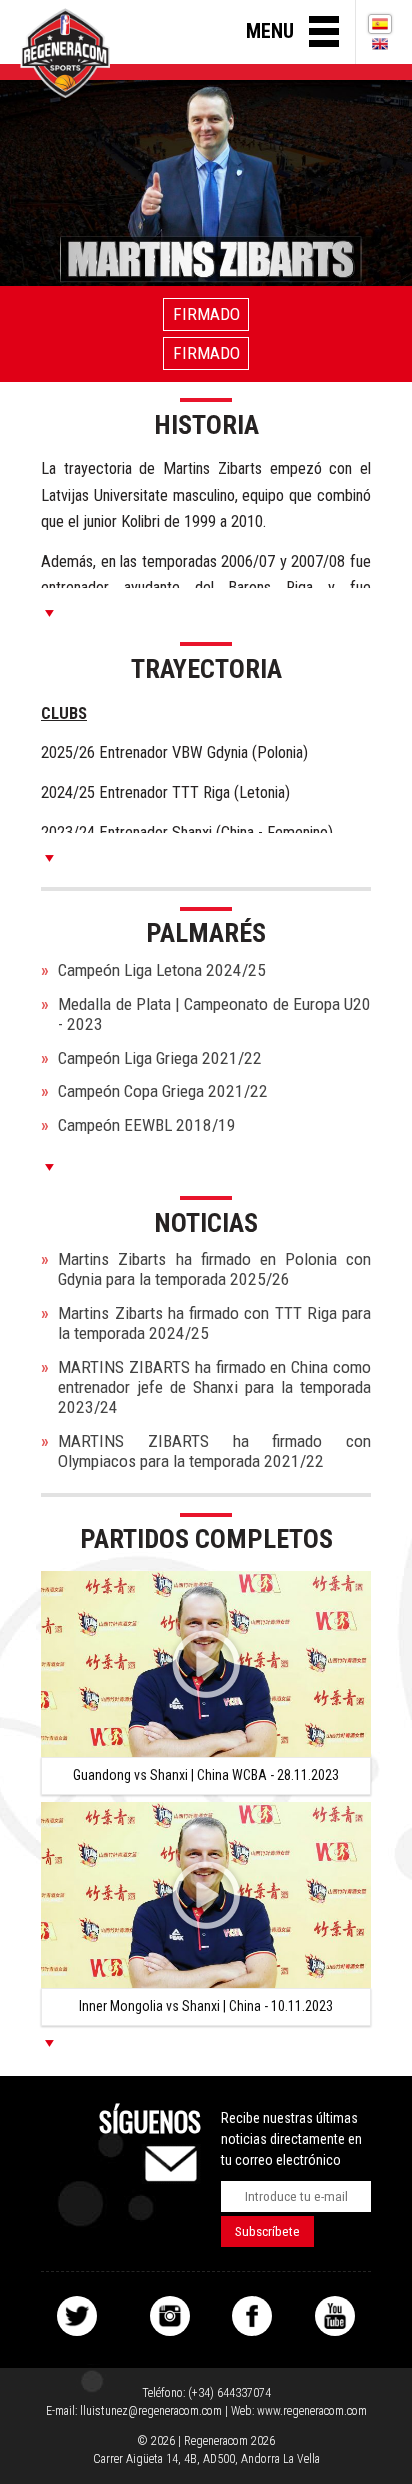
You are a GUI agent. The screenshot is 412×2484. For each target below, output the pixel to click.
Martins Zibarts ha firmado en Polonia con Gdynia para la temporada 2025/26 (214, 1269)
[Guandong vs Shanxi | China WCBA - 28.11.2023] (206, 1664)
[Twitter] (77, 2316)
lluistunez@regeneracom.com (151, 2411)
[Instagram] (170, 2316)
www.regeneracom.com (312, 2411)
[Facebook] (252, 2316)
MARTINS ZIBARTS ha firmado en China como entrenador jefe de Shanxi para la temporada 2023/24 (214, 1387)
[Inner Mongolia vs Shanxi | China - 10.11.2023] (206, 1895)
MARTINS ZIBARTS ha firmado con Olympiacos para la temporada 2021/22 (214, 1451)
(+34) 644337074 (229, 2393)
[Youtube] (335, 2316)
